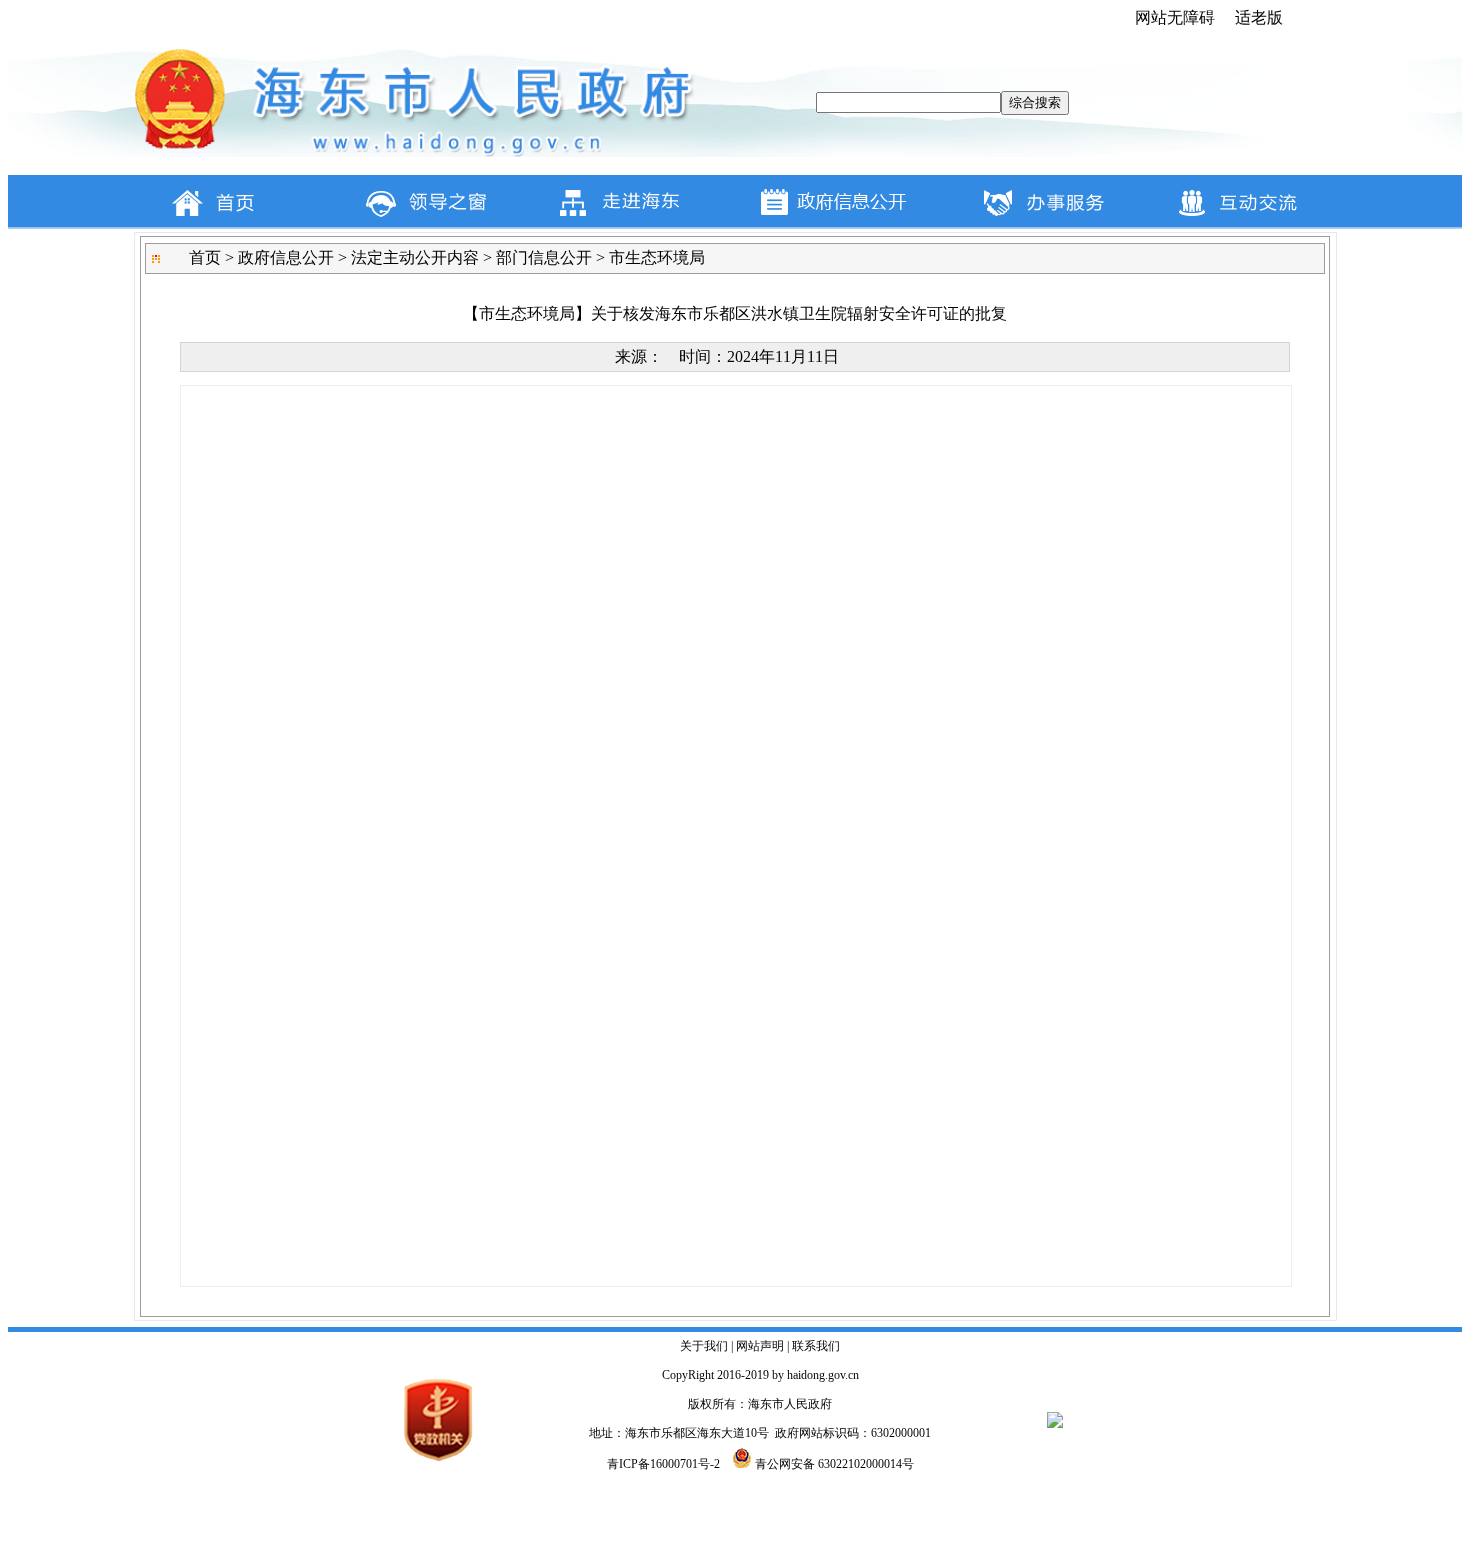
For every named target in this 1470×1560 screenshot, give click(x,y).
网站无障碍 (1175, 17)
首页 (205, 257)
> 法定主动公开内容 (406, 257)
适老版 (1259, 17)
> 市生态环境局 (648, 257)
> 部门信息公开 (535, 257)
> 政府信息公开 (277, 257)
